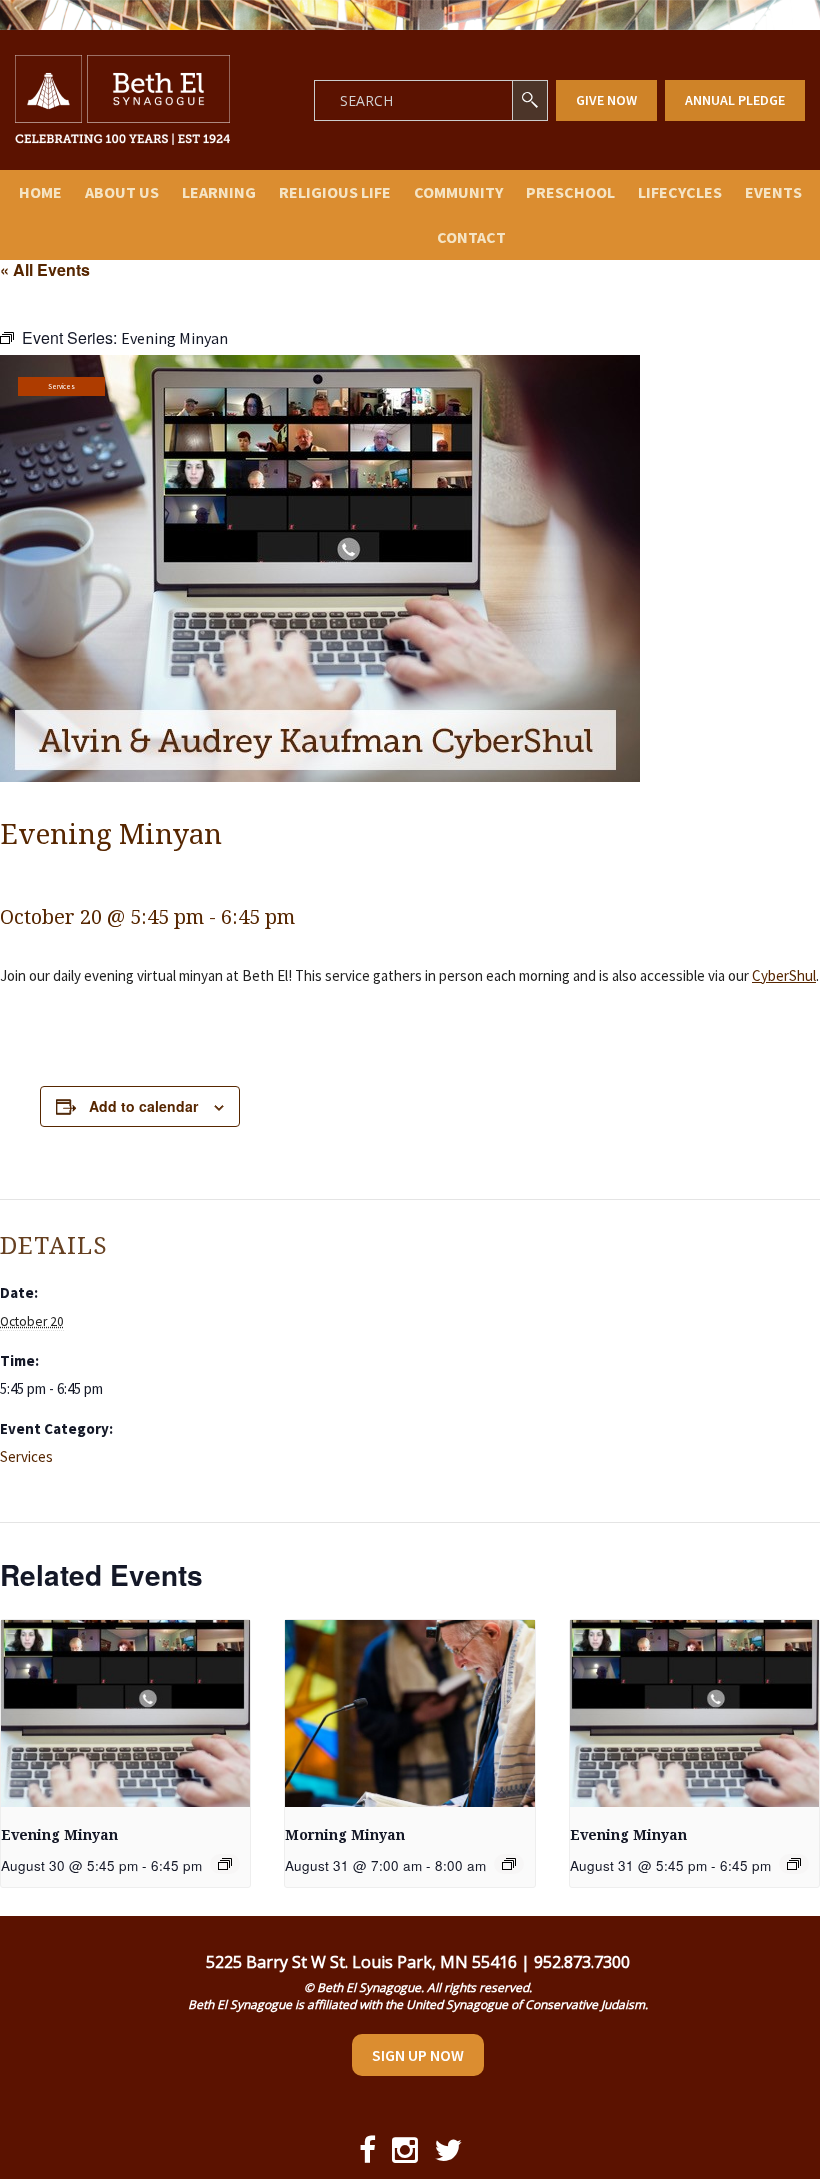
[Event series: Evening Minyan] (225, 1864)
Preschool (570, 192)
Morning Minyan (345, 1835)
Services (61, 386)
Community (458, 192)
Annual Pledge (735, 100)
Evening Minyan (59, 1835)
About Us (122, 192)
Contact (471, 237)
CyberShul (784, 975)
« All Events (45, 269)
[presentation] (125, 1713)
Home (40, 192)
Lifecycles (680, 192)
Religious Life (335, 192)
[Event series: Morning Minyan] (509, 1864)
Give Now (606, 100)
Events (773, 192)
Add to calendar (143, 1106)
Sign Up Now (418, 2055)
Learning (219, 192)
